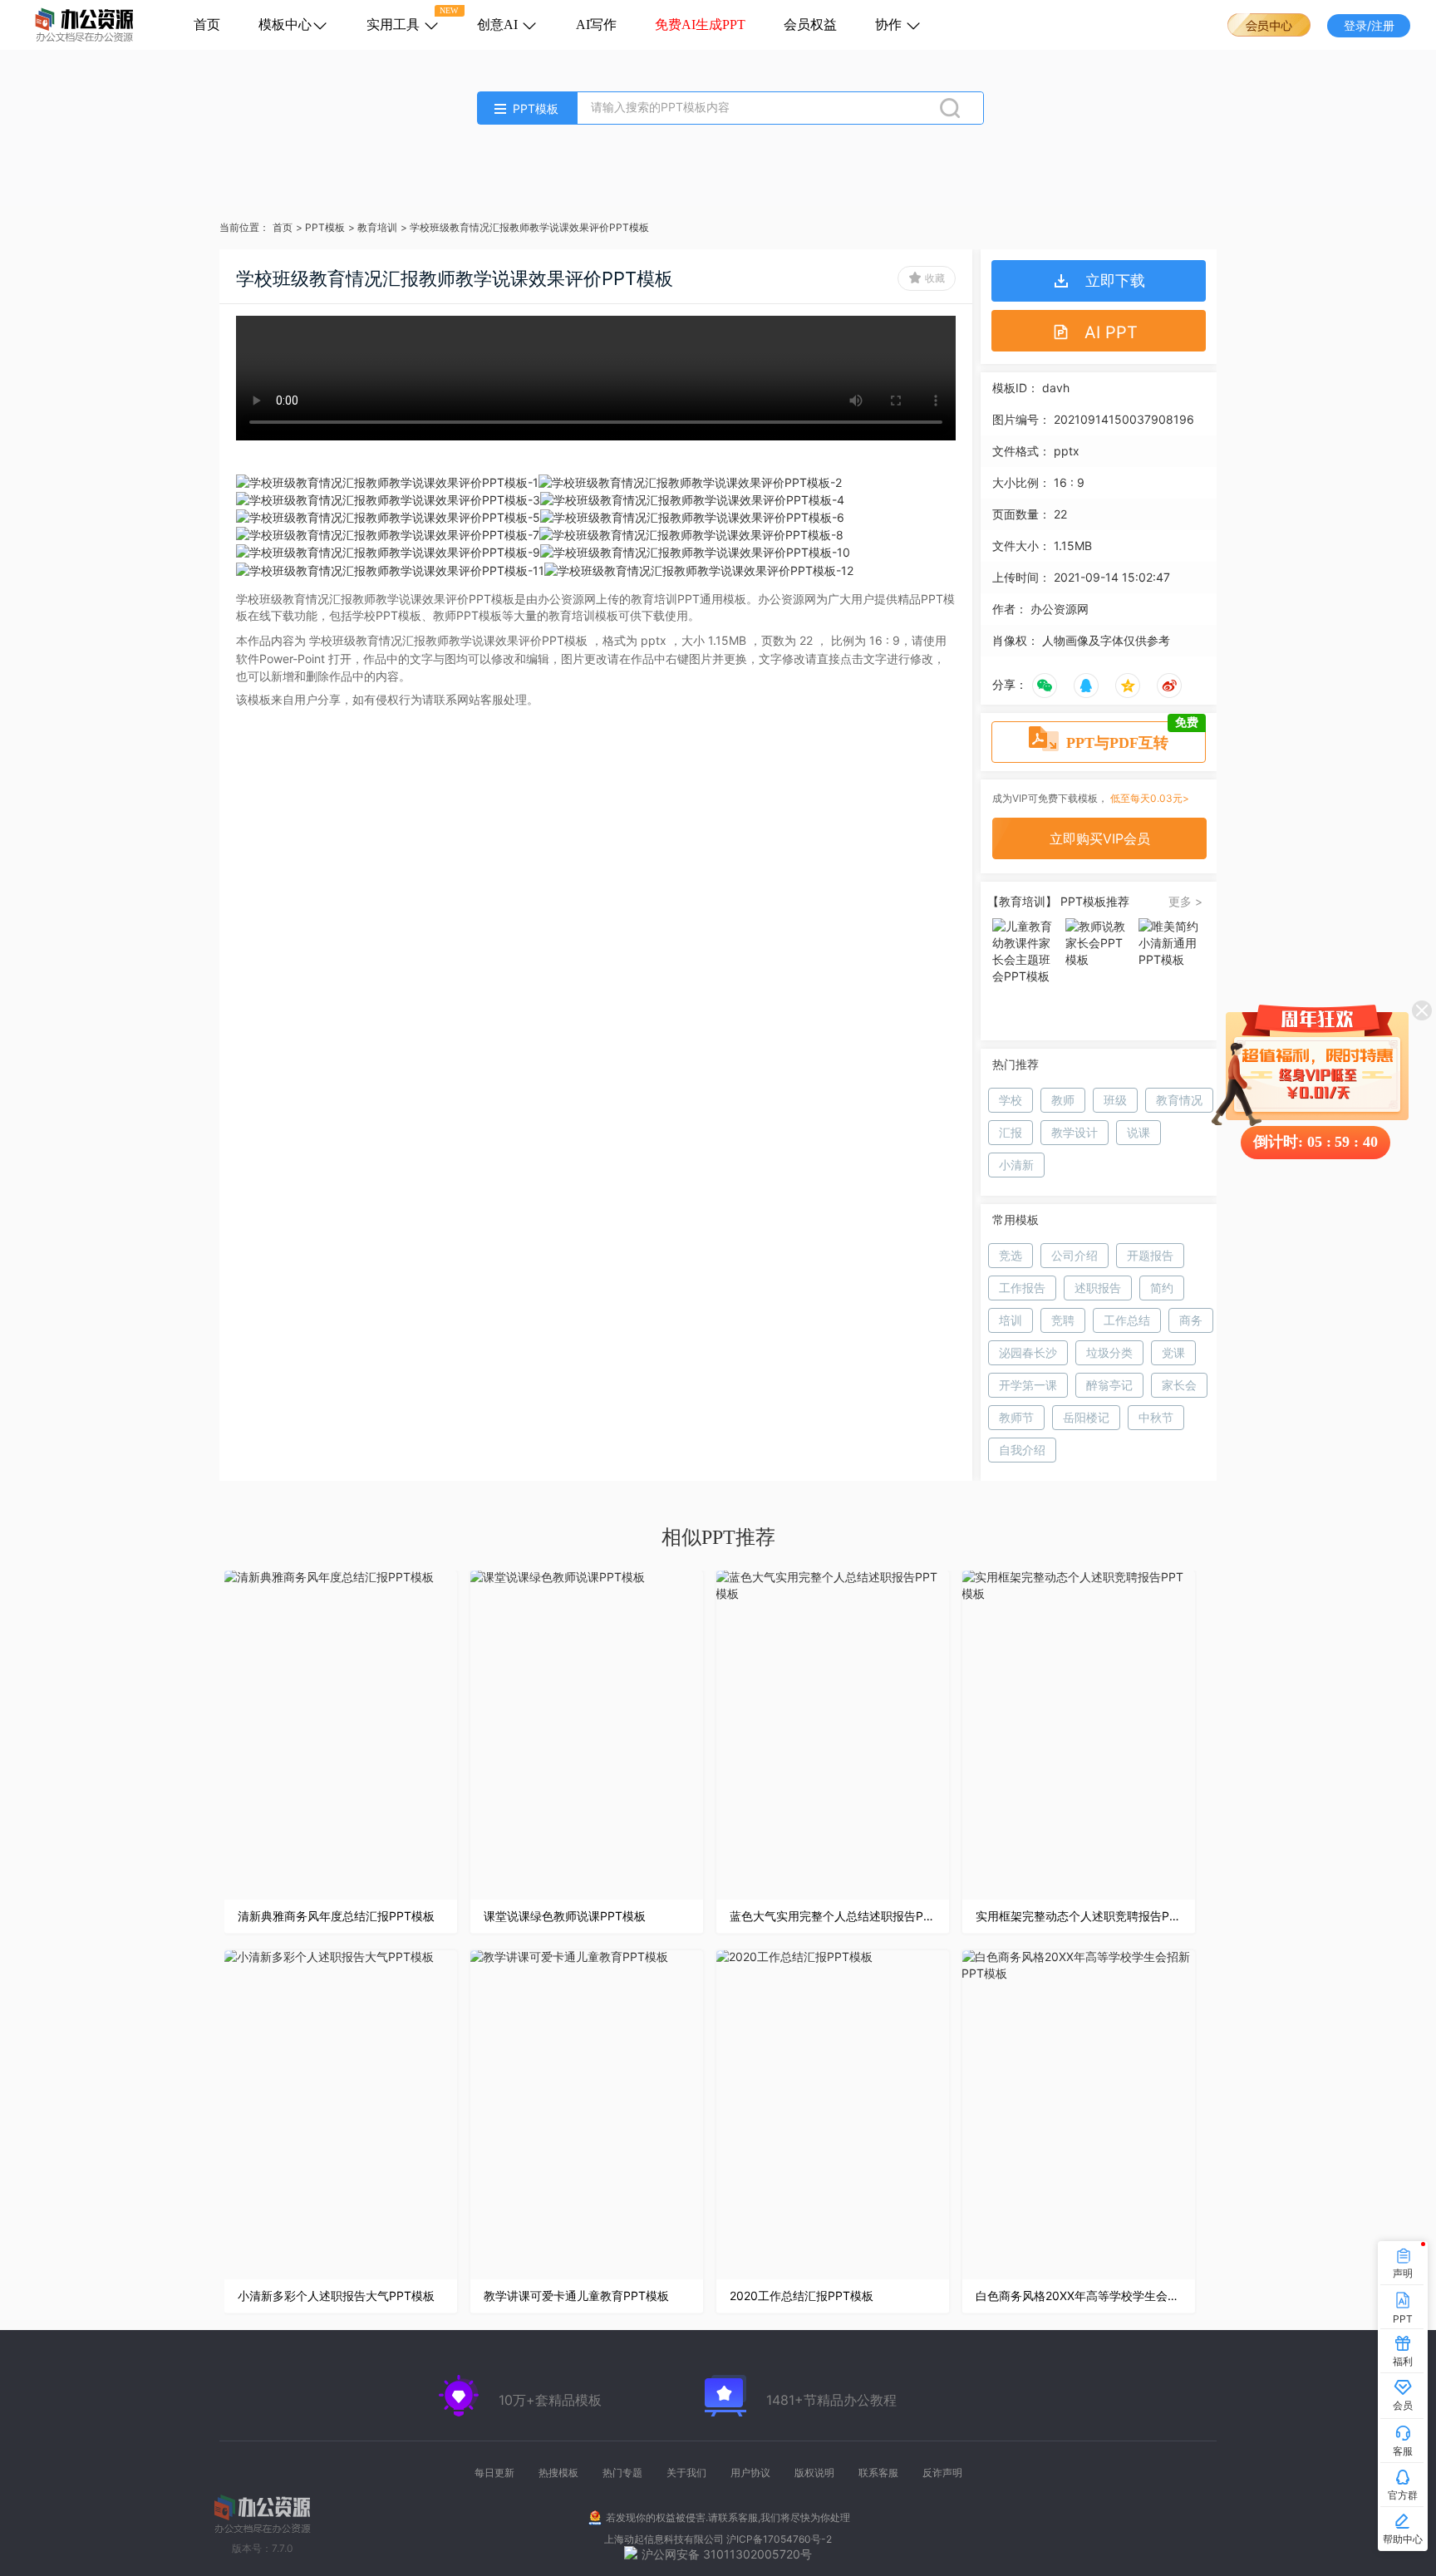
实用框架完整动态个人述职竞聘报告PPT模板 (1079, 1916)
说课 (1138, 1132)
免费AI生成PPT (700, 25)
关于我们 (686, 2473)
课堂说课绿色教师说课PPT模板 (565, 1916)
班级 (1115, 1100)
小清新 (1016, 1165)
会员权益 (810, 25)
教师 (1063, 1100)
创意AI (499, 25)
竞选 (1011, 1255)
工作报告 (1022, 1288)
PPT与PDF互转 (1132, 736)
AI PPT (1111, 332)
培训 (1011, 1320)
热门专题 (622, 2473)
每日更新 (494, 2473)
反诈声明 (942, 2473)
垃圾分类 (1109, 1352)
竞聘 (1063, 1320)
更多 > (1185, 901)
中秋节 (1156, 1417)
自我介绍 (1022, 1450)
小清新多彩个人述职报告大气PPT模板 (336, 2296)
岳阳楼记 (1086, 1417)
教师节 (1016, 1417)
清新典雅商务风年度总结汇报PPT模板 (336, 1916)
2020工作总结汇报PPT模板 (802, 2296)
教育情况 (1179, 1100)
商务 (1191, 1320)
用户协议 (750, 2473)
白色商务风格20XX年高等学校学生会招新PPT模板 (1079, 2296)
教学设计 (1075, 1132)
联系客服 (878, 2473)
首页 (207, 25)
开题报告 (1150, 1255)
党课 (1173, 1352)
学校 (1011, 1100)
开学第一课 (1028, 1385)
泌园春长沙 (1028, 1352)
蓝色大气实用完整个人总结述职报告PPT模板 (833, 1916)
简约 (1162, 1288)
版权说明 (814, 2473)
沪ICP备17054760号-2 (779, 2539)
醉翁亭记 (1109, 1385)
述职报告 (1098, 1288)
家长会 (1179, 1385)
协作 (890, 25)
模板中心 (285, 25)
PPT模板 (325, 227)
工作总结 (1127, 1320)
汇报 (1011, 1132)
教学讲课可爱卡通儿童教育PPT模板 (576, 2296)
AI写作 (596, 25)
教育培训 (377, 227)
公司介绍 (1075, 1255)
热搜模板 (558, 2473)
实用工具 (395, 25)
